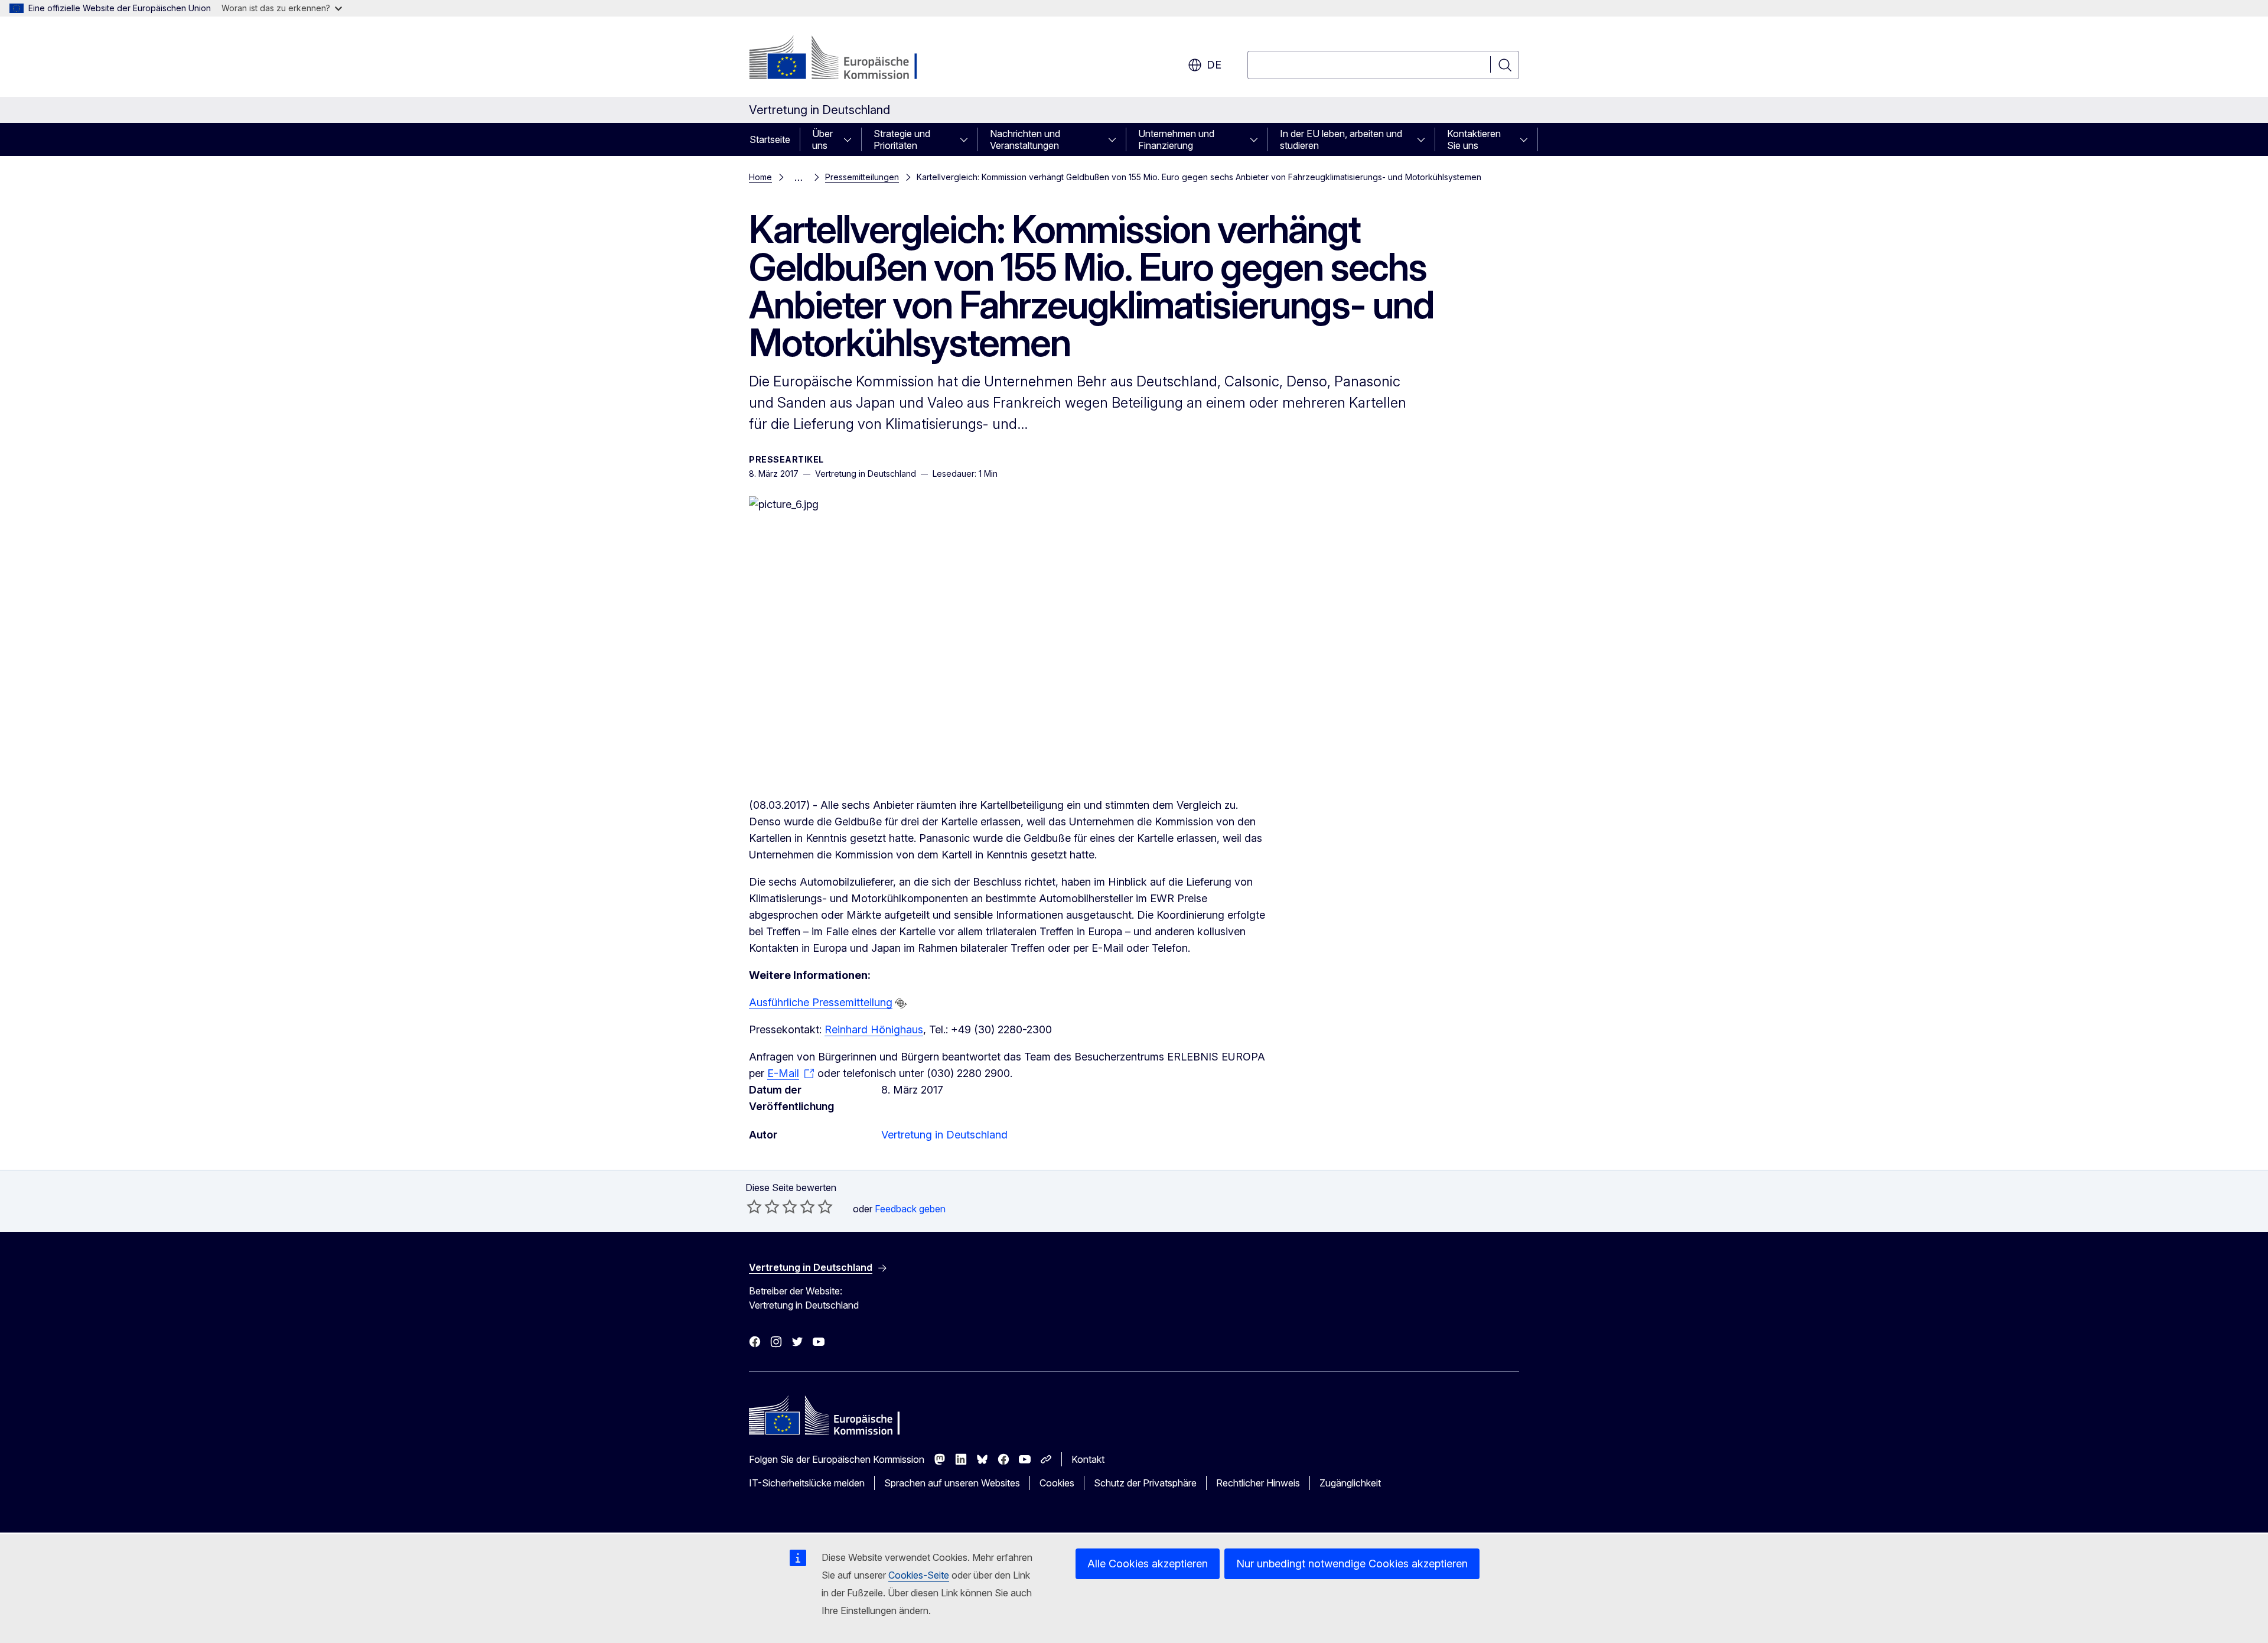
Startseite (770, 139)
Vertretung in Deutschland (944, 1135)
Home (760, 177)
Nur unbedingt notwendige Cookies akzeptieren (1352, 1564)
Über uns (822, 139)
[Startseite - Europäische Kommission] (844, 59)
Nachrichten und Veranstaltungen (1025, 139)
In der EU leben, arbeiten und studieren (1341, 139)
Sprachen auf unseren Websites (952, 1483)
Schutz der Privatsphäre (1145, 1483)
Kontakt (1088, 1459)
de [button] (1214, 65)
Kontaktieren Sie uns (1474, 139)
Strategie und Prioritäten (902, 139)
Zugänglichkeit (1350, 1483)
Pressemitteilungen (862, 177)
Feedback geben (910, 1209)
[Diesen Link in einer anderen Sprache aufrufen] (901, 1003)
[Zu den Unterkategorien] (851, 139)
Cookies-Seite (919, 1575)
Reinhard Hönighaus (874, 1029)
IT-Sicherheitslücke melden (807, 1483)
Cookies (1057, 1483)
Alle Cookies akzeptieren (1148, 1564)
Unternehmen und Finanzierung (1176, 139)
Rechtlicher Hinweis (1258, 1483)
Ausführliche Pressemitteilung (821, 1002)
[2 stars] (763, 1206)
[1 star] (754, 1206)
